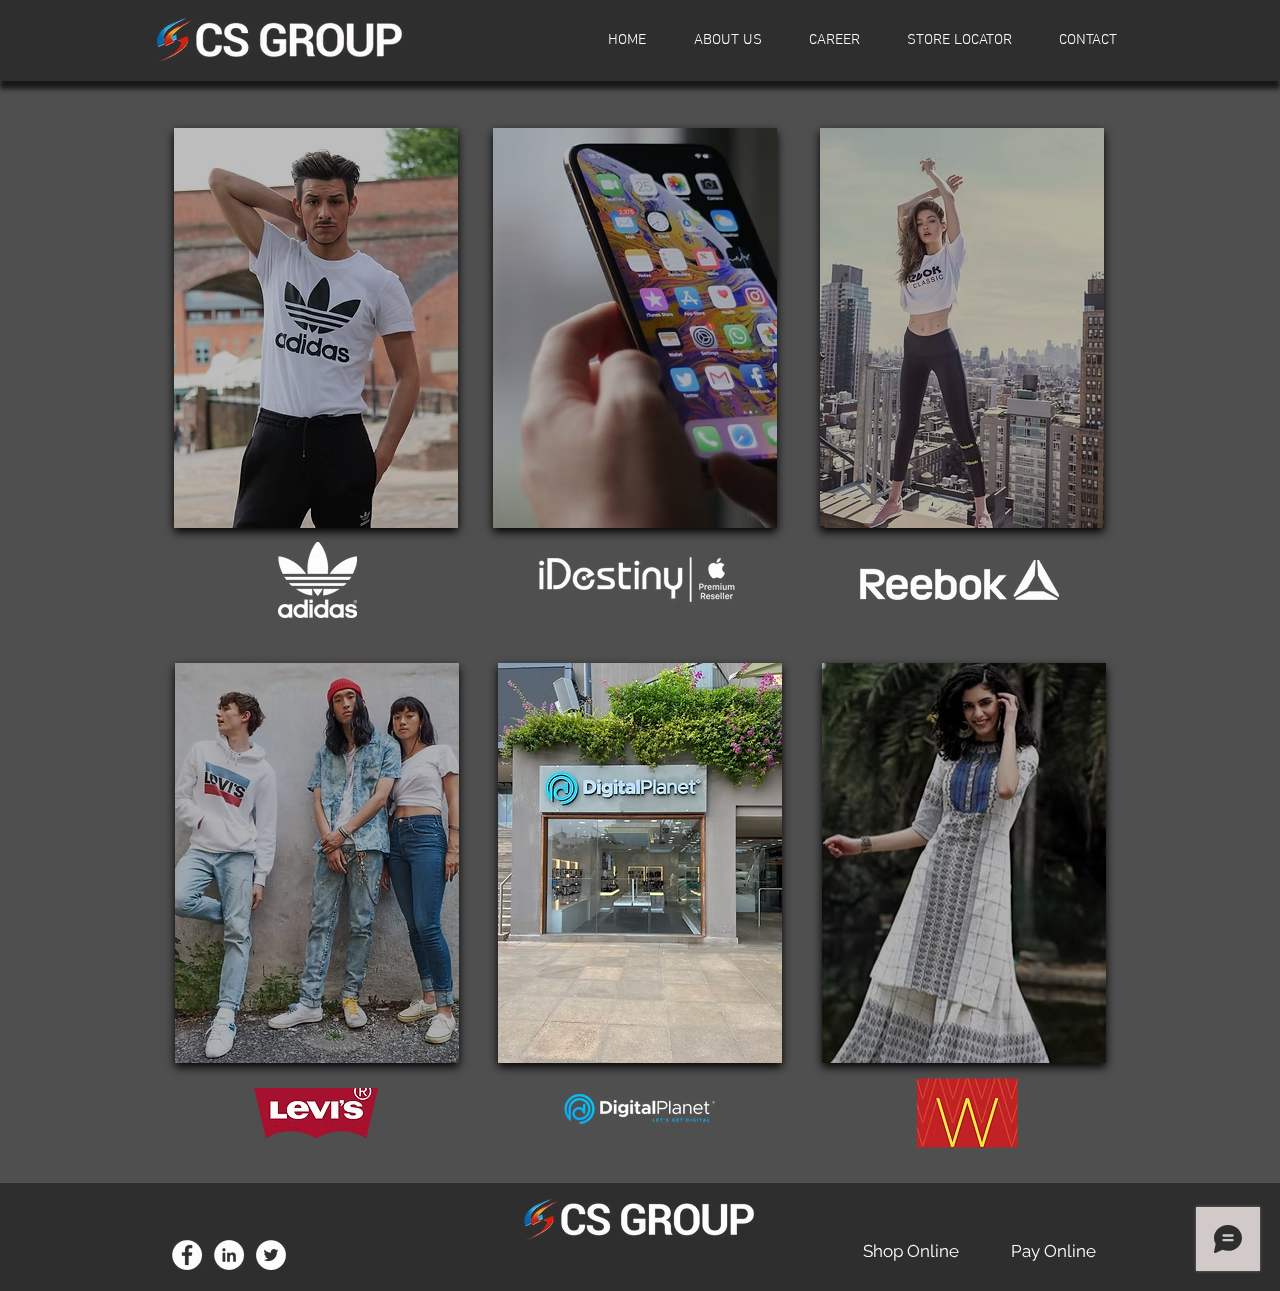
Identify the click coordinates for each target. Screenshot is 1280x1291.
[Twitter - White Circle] (271, 1255)
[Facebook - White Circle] (187, 1255)
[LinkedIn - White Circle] (229, 1255)
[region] (316, 328)
